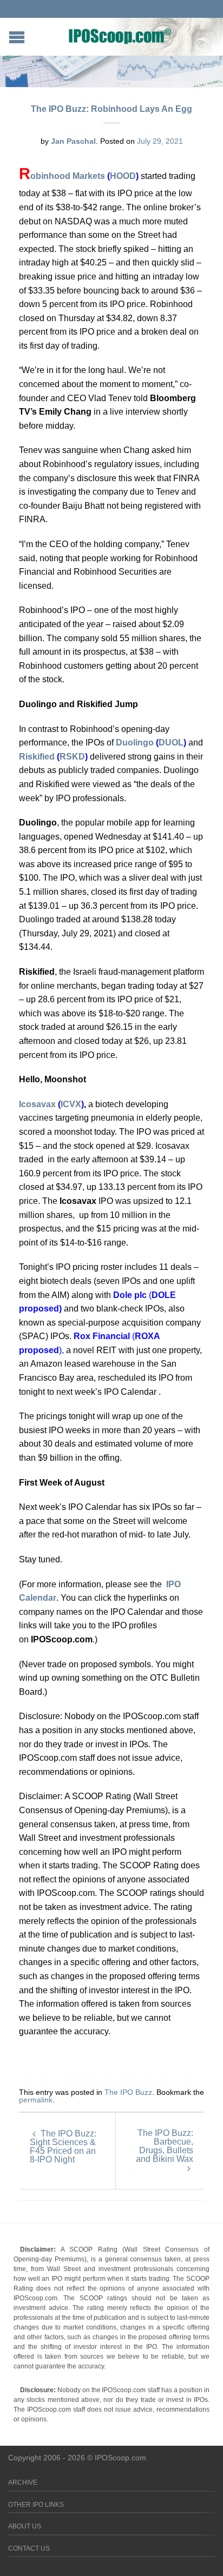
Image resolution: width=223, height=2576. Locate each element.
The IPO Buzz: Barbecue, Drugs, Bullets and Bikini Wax (165, 2146)
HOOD (123, 176)
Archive (23, 2482)
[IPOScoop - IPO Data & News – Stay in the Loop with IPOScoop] (120, 36)
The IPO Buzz (128, 2092)
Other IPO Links (36, 2505)
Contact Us (29, 2548)
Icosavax (37, 1104)
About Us (25, 2526)
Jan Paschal (73, 141)
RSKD (72, 757)
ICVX (71, 1104)
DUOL (171, 743)
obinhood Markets (69, 176)
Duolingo (135, 743)
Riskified (37, 757)
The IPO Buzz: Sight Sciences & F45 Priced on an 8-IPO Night (63, 2146)
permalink (36, 2100)
